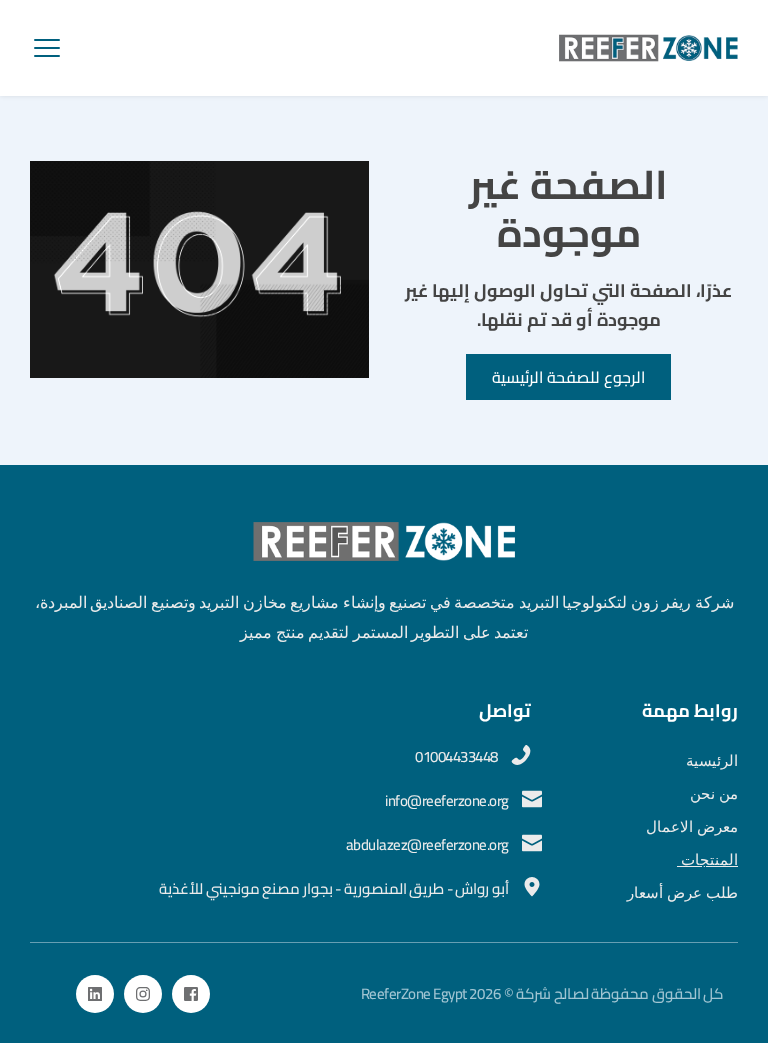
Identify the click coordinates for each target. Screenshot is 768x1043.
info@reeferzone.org (447, 800)
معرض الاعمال (692, 827)
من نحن (712, 794)
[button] (47, 48)
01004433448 (457, 756)
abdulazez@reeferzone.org (427, 844)
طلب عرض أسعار (682, 893)
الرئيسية (712, 761)
